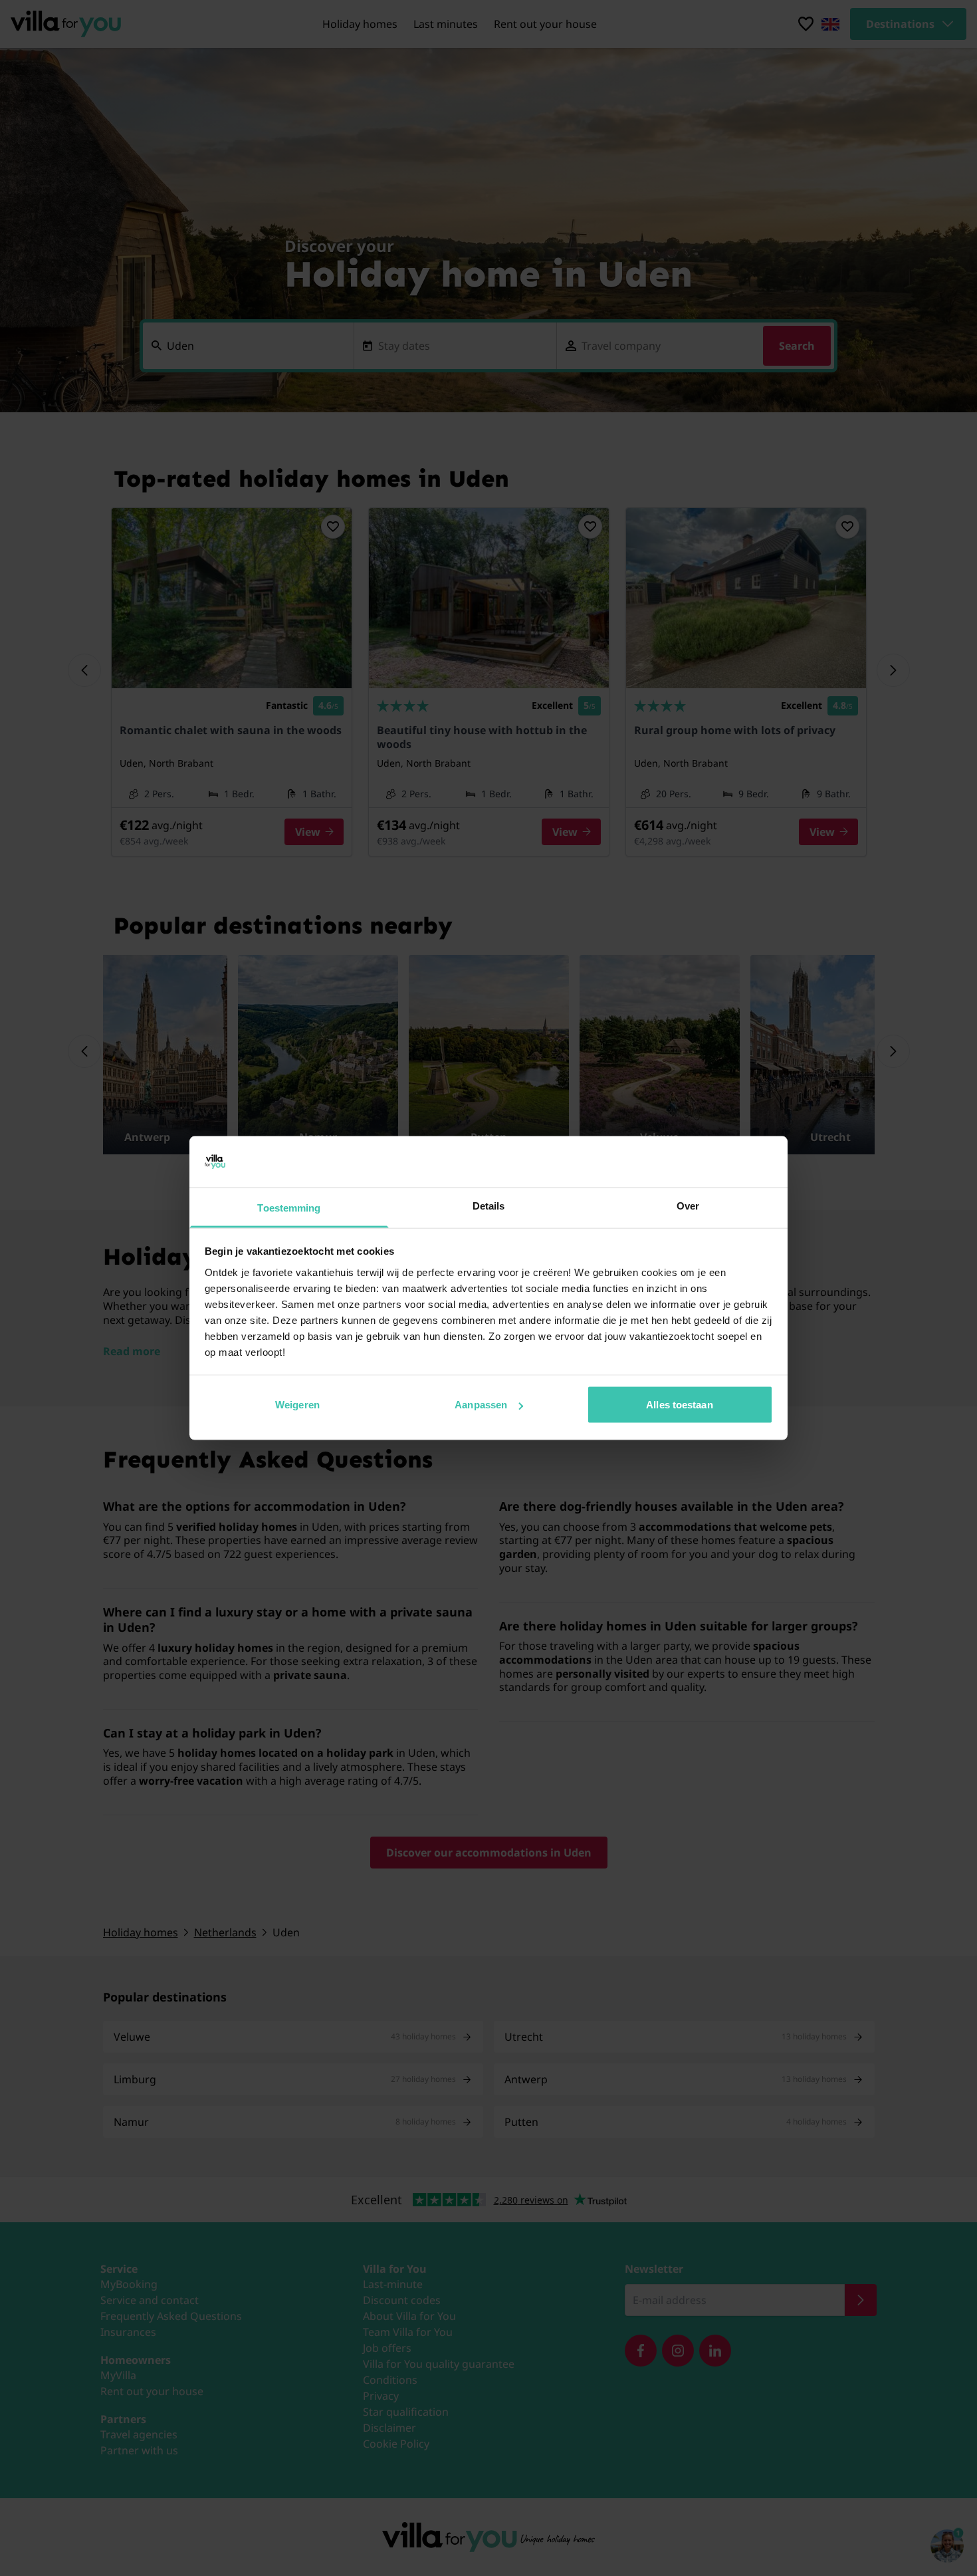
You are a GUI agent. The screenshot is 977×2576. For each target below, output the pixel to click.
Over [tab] (688, 1205)
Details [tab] (489, 1205)
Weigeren (297, 1405)
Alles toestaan (679, 1405)
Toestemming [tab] (289, 1207)
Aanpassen (481, 1405)
